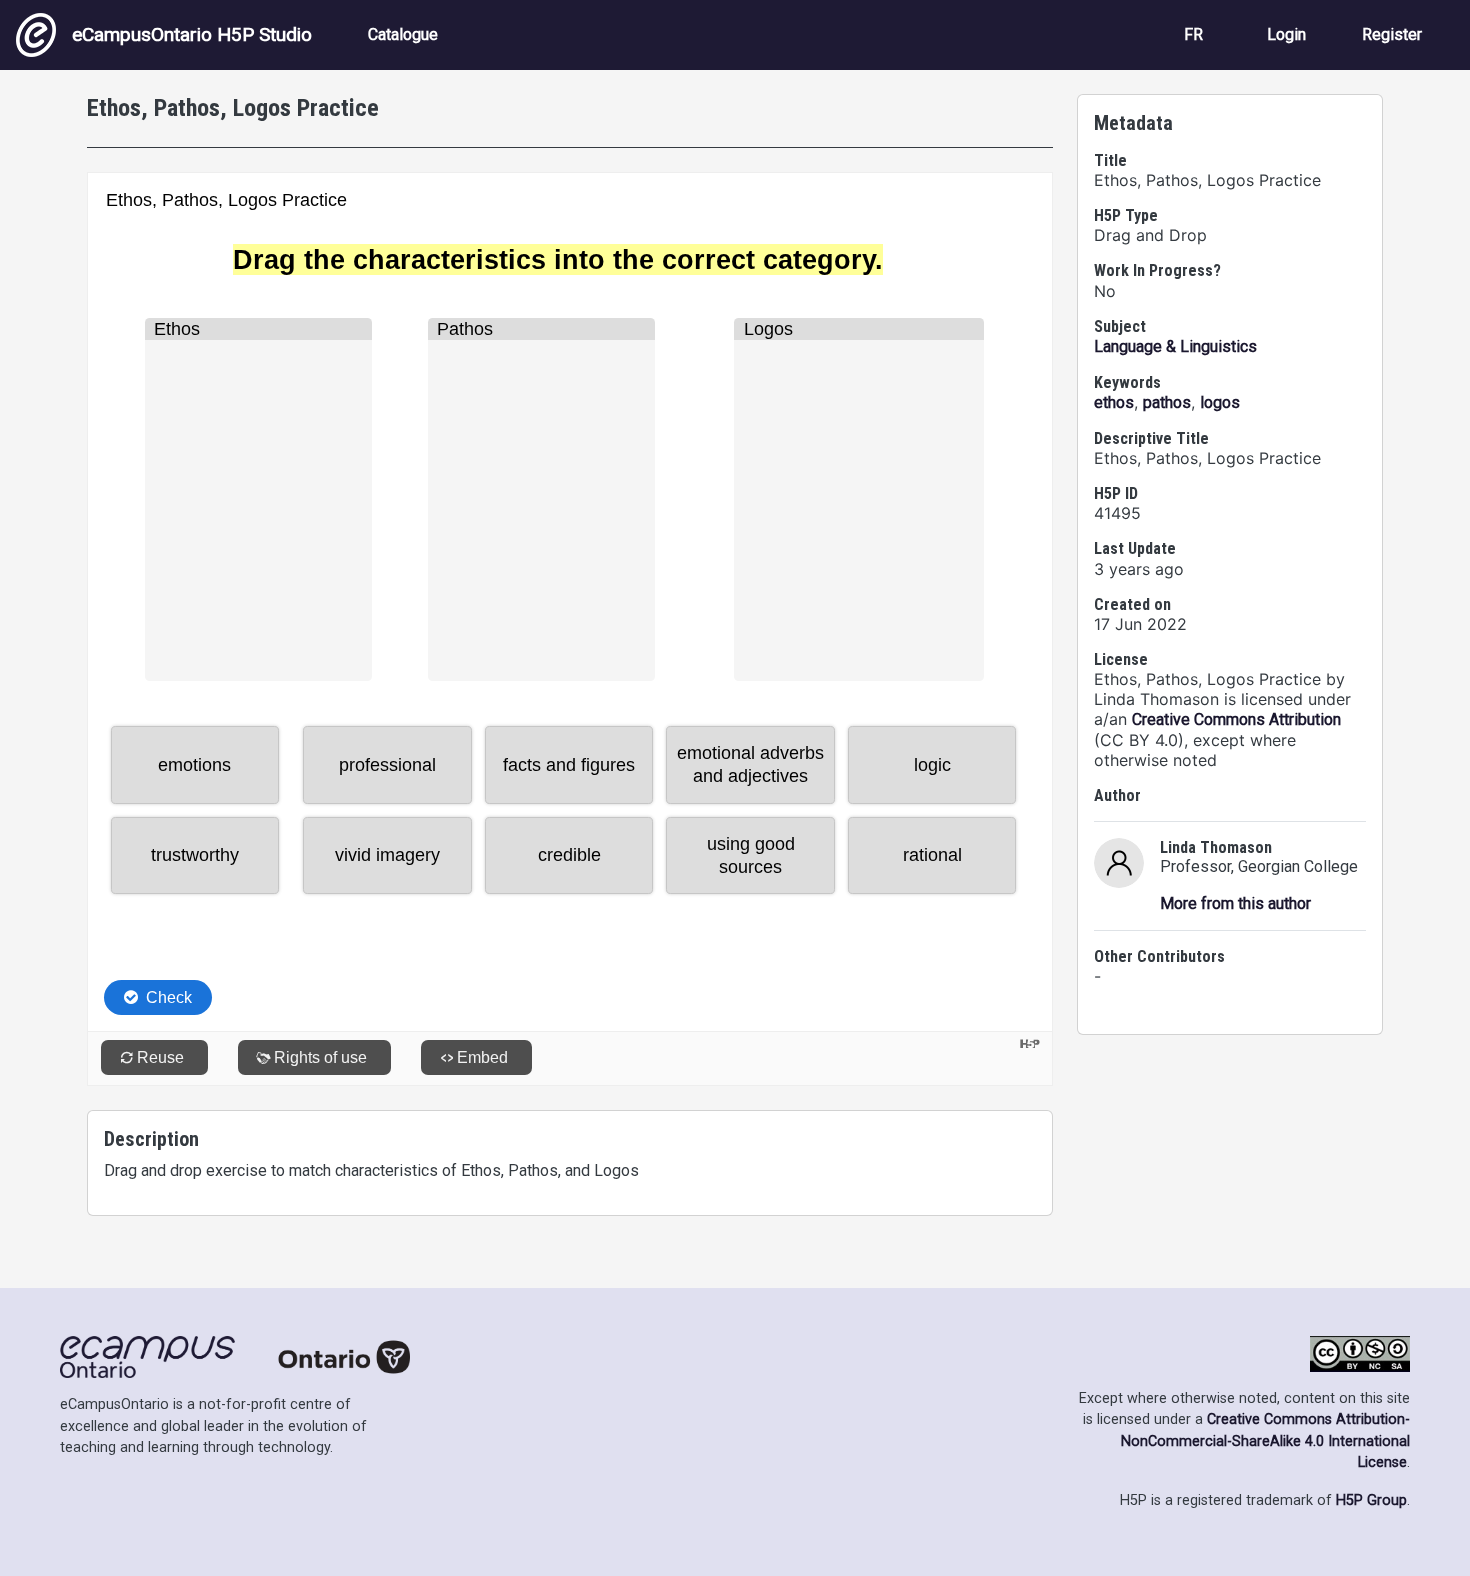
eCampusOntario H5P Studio (192, 34)
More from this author (1235, 903)
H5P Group (1371, 1500)
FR (1193, 34)
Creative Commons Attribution (1236, 719)
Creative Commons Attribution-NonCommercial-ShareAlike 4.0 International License (1265, 1441)
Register (1392, 34)
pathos (1167, 402)
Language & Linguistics (1175, 346)
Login (1286, 34)
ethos (1114, 402)
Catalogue (403, 34)
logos (1220, 402)
